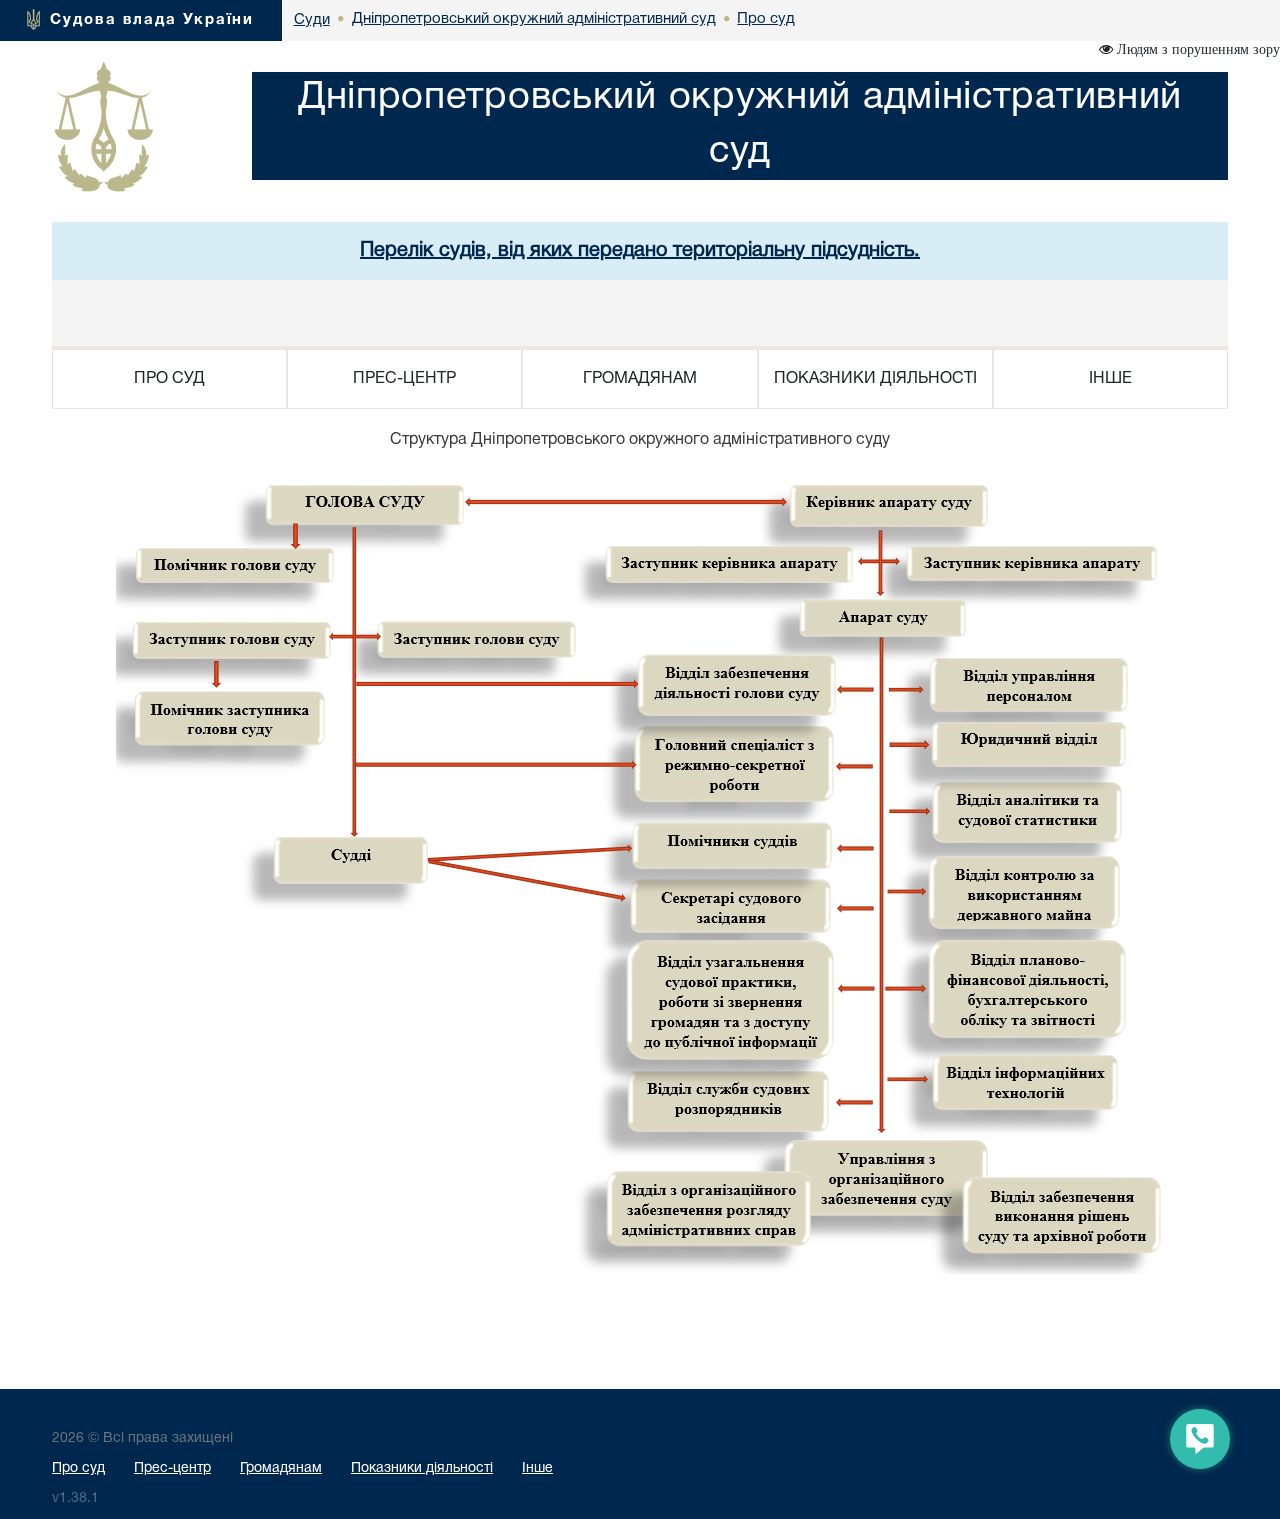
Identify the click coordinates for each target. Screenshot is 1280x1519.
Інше (537, 1468)
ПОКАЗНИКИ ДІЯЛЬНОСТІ (875, 379)
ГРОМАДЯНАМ (640, 379)
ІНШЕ (1110, 379)
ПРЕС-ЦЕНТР (404, 379)
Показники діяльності (422, 1468)
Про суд (78, 1468)
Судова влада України (152, 20)
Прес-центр (172, 1468)
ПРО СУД (169, 379)
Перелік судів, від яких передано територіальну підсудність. (640, 251)
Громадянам (281, 1468)
